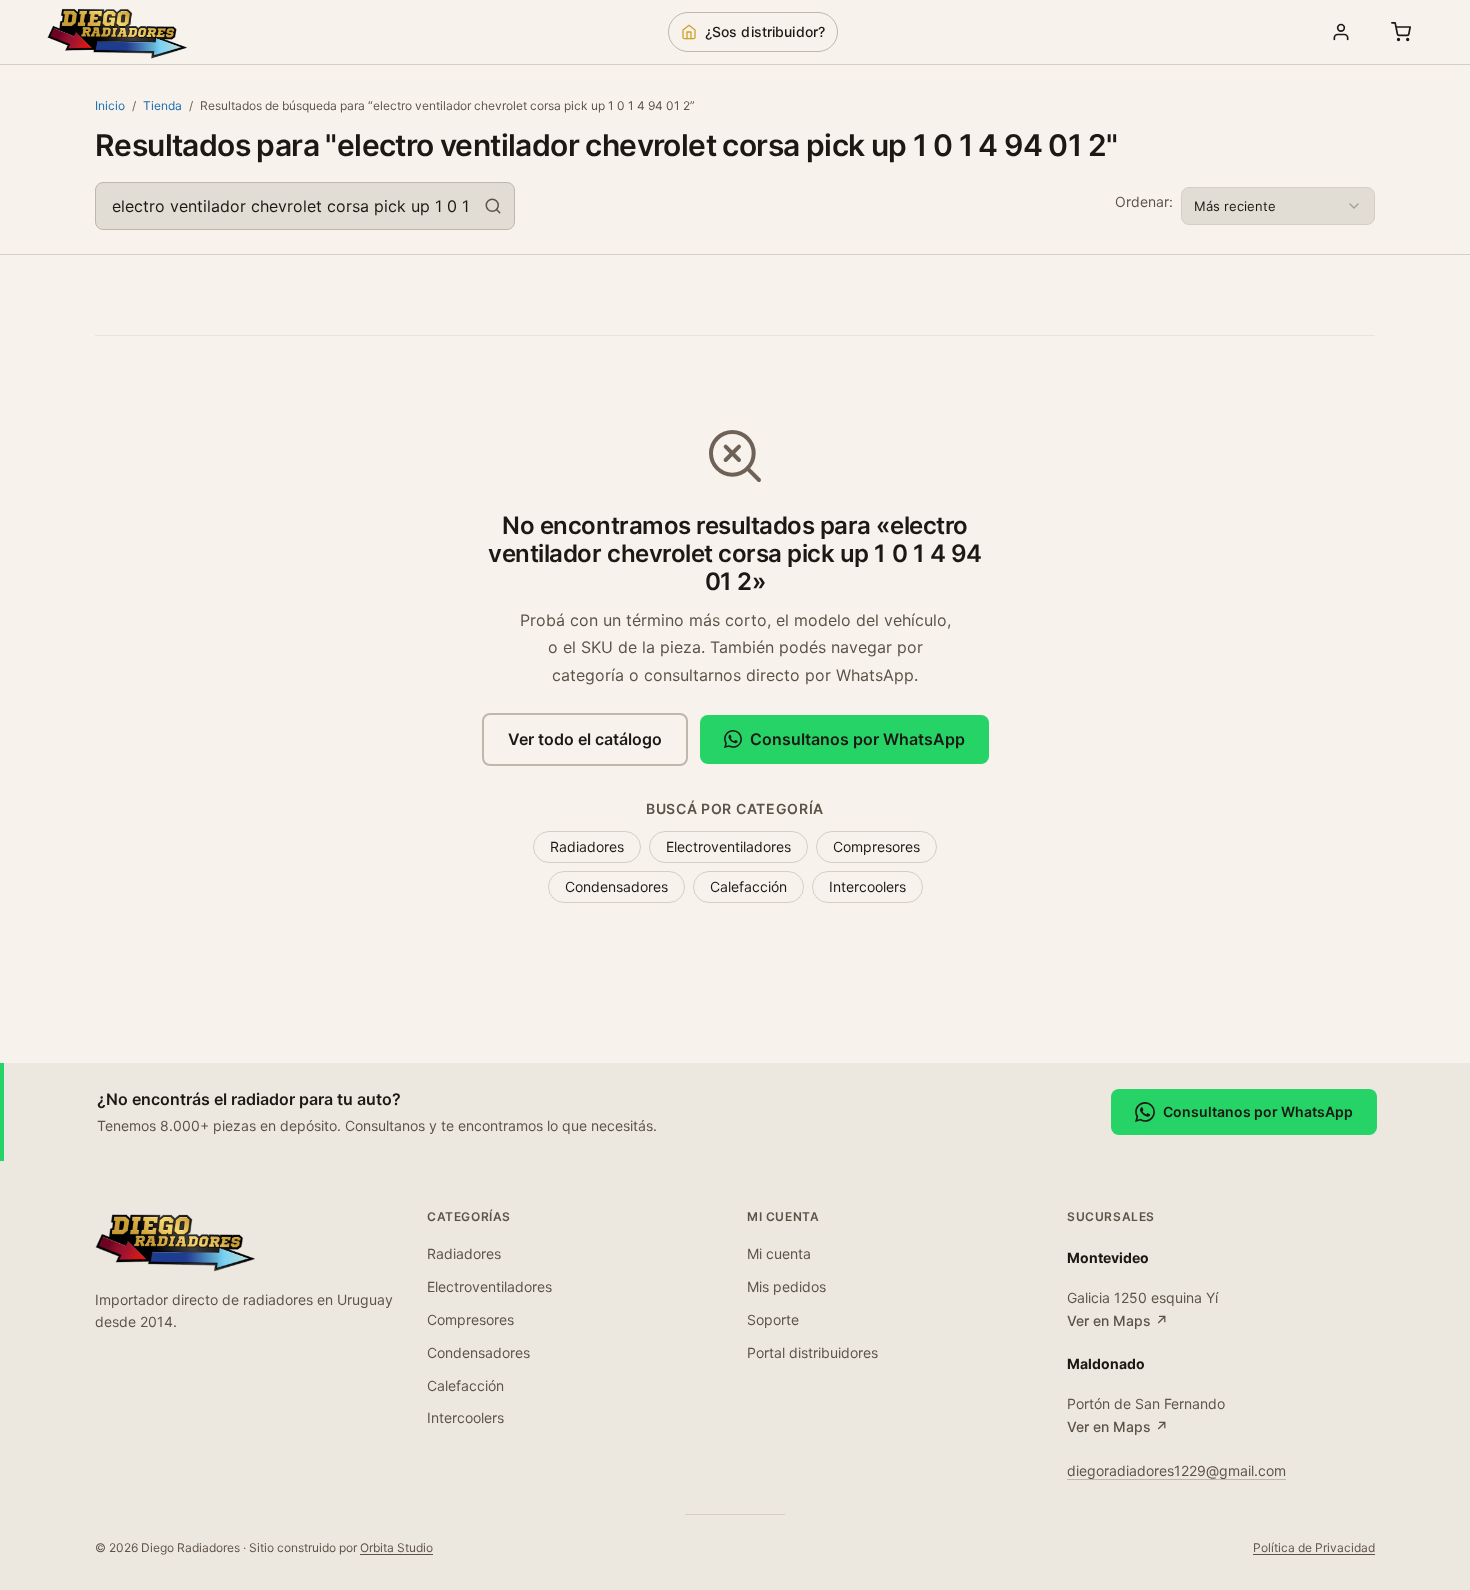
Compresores (876, 846)
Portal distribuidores (812, 1352)
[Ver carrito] (1401, 32)
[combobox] (305, 206)
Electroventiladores (728, 846)
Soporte (773, 1319)
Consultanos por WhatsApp (857, 739)
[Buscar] (493, 206)
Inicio (110, 105)
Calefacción (748, 886)
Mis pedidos (786, 1286)
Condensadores (616, 886)
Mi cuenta (779, 1253)
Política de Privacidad (1314, 1547)
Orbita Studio (396, 1547)
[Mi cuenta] (1341, 32)
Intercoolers (867, 886)
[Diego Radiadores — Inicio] (117, 32)
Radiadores (587, 846)
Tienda (162, 105)
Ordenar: (1144, 201)
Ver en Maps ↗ (1117, 1320)
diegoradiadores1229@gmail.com (1176, 1470)
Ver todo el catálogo (585, 739)
